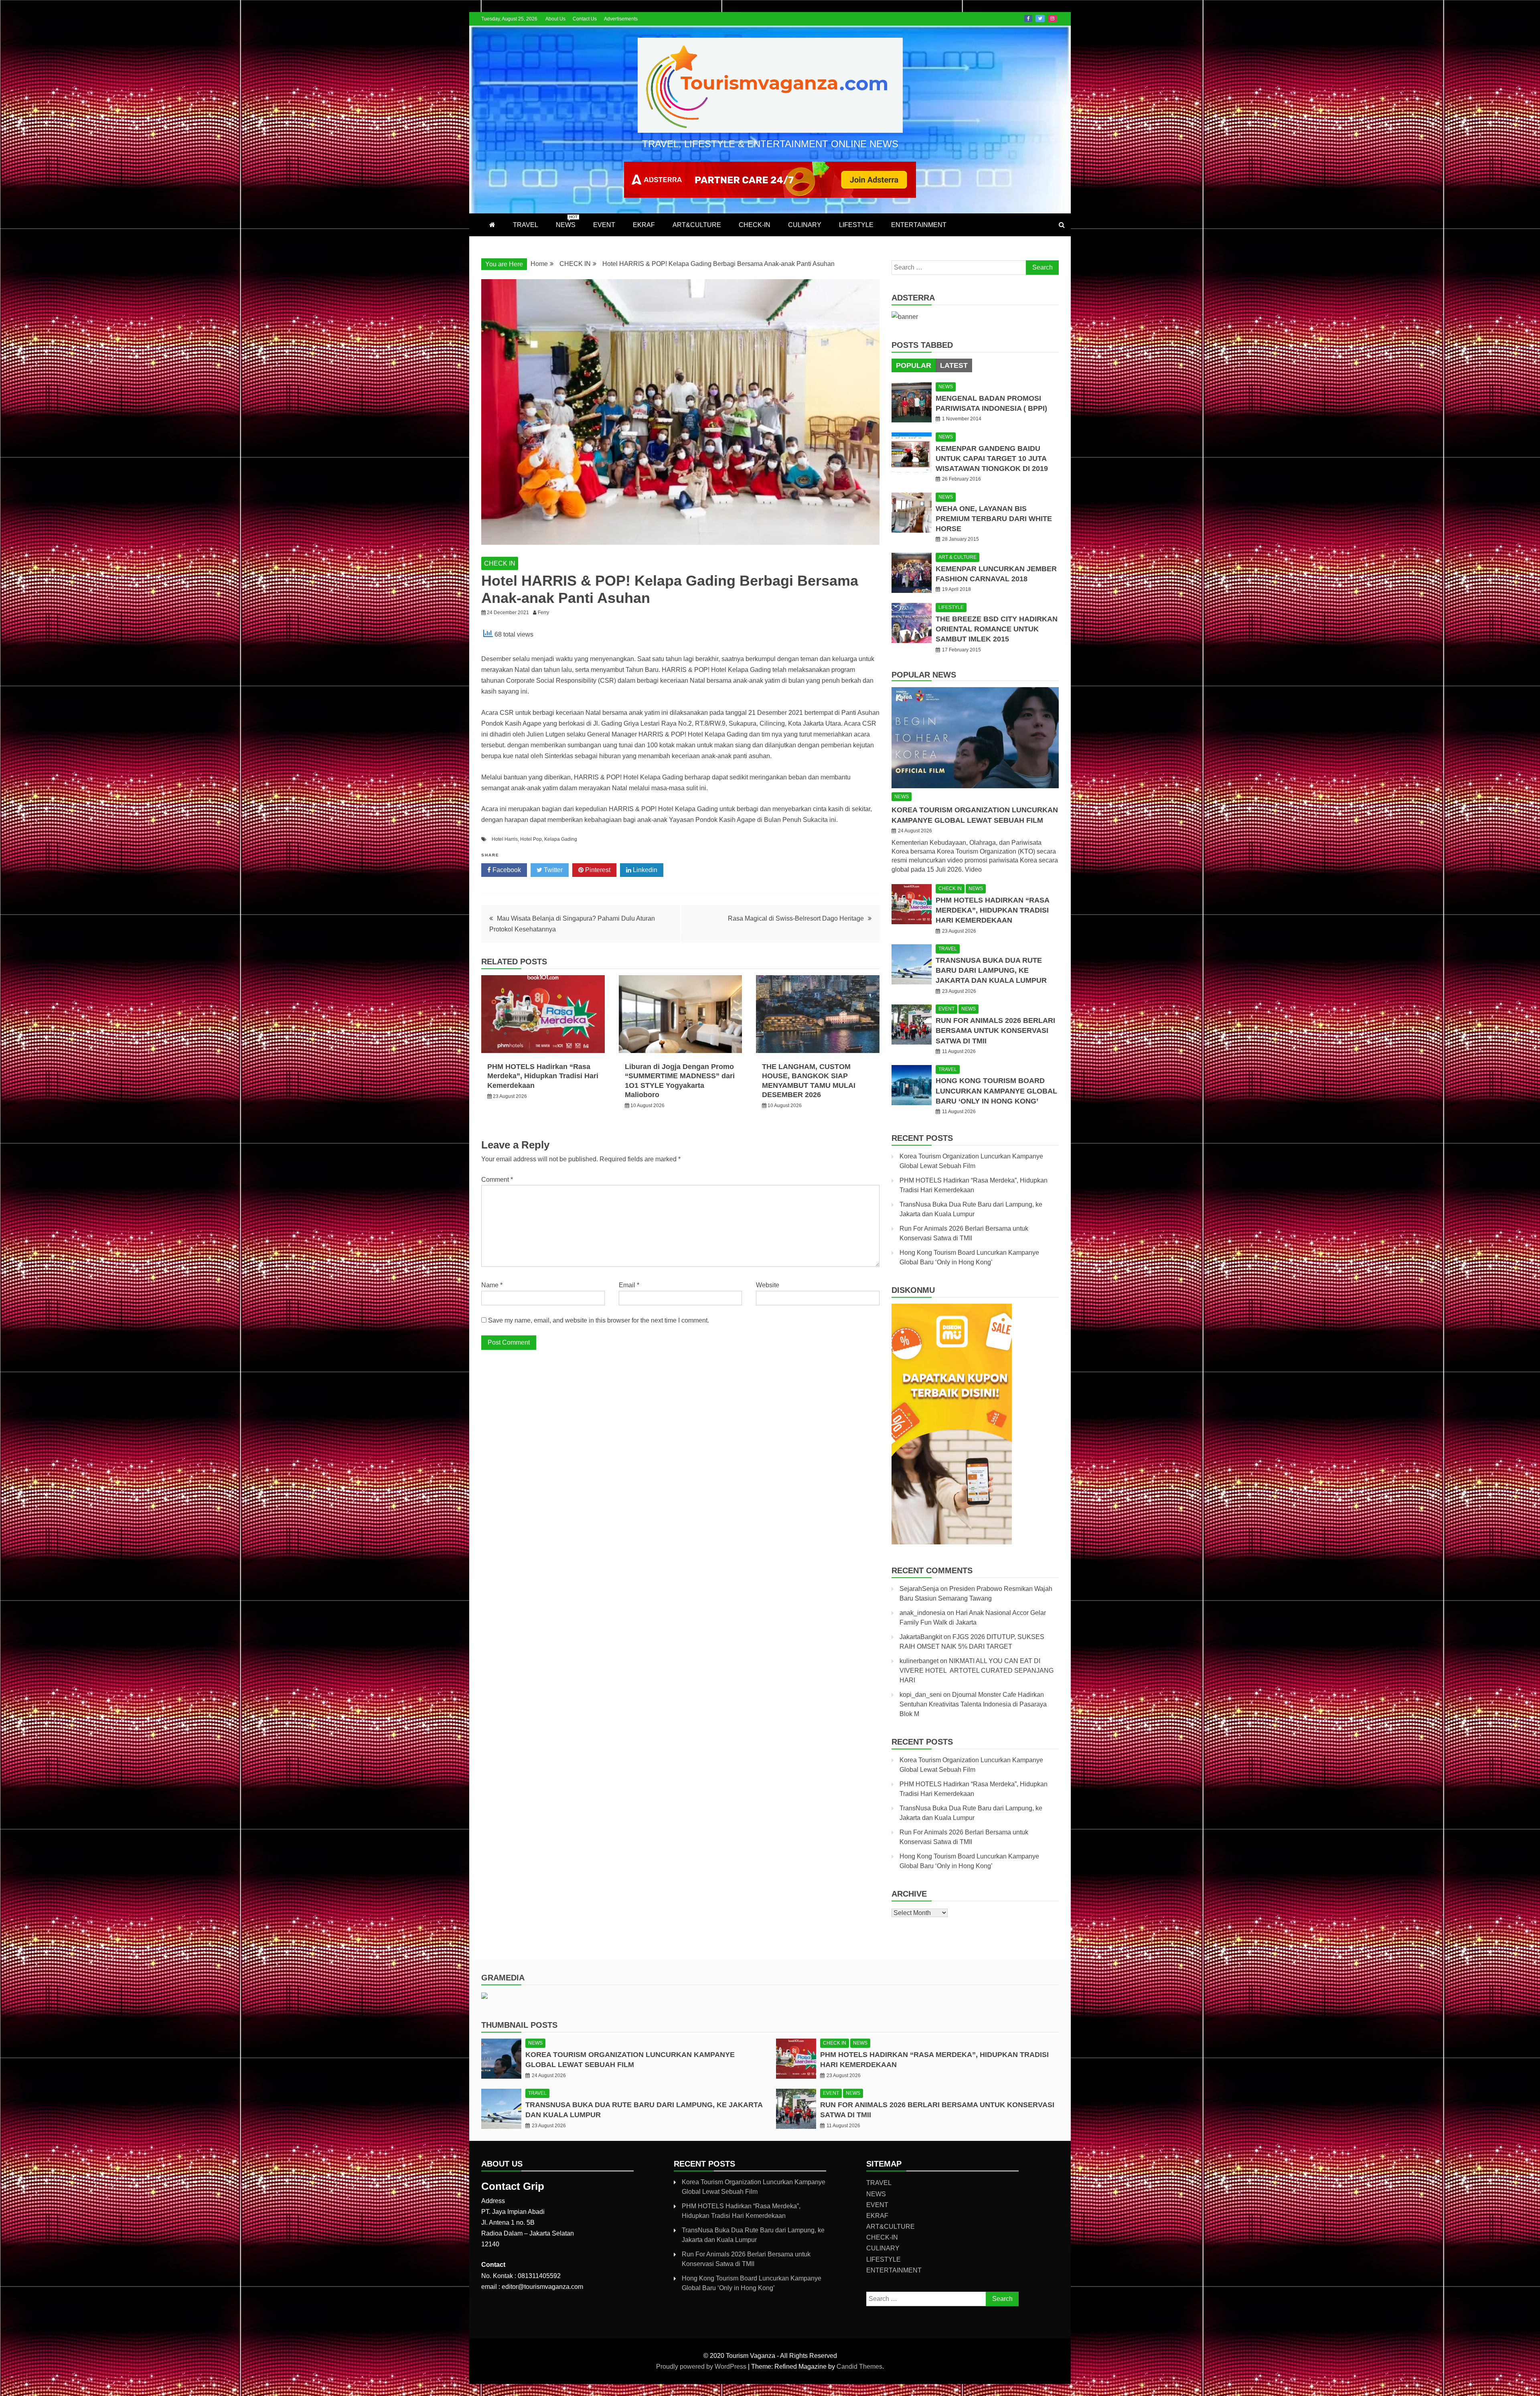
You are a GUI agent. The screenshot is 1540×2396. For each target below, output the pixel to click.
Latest (954, 365)
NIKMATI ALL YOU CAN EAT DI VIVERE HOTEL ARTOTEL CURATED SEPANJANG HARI (977, 1671)
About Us (555, 19)
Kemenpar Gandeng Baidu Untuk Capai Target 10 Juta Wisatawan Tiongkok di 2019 (992, 459)
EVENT (604, 225)
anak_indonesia (922, 1613)
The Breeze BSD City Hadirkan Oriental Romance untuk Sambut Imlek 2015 (997, 629)
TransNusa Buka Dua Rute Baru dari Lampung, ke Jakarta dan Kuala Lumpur (991, 970)
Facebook (1028, 18)
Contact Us (585, 19)
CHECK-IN (755, 225)
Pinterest (597, 870)
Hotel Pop (531, 839)
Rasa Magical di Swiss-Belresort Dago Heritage (796, 918)
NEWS (567, 221)
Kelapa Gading (561, 839)
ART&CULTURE (697, 225)
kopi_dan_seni (921, 1695)
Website (768, 1285)
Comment (497, 1180)
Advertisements (621, 19)
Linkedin (644, 870)
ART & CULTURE (957, 557)
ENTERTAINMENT (919, 225)
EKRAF (644, 225)
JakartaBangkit (921, 1637)
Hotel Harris (505, 839)
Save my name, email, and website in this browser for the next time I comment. (599, 1320)
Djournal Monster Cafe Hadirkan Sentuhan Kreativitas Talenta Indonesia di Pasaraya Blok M (973, 1704)
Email (629, 1285)
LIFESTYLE (856, 225)
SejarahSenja (919, 1589)
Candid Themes (859, 2367)
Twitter (1040, 18)
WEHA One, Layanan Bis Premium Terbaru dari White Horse (994, 519)
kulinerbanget (919, 1661)
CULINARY (805, 225)
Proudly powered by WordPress (702, 2367)
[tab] (914, 365)
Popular (914, 365)
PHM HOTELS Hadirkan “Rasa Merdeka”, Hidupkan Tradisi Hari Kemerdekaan (543, 1076)
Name (492, 1285)
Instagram (1052, 18)
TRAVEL (526, 225)
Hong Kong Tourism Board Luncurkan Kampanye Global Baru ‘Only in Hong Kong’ (996, 1091)
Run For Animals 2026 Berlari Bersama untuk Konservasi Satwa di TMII (995, 1031)
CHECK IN (500, 563)
